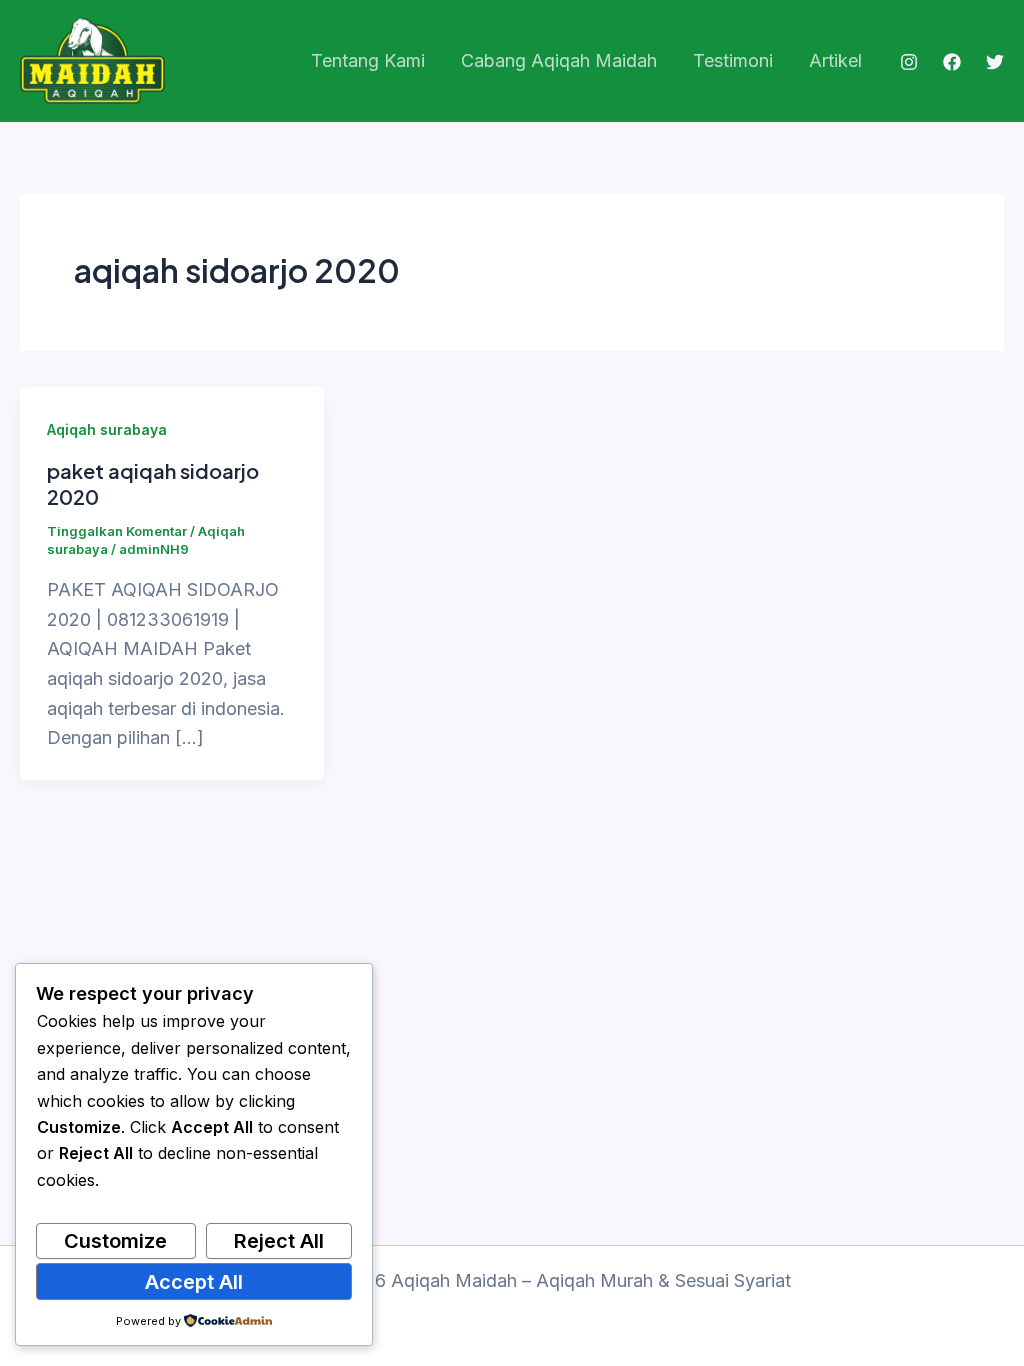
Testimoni (733, 60)
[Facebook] (952, 62)
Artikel (835, 60)
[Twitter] (995, 62)
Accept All (194, 1282)
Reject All (279, 1241)
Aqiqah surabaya (107, 429)
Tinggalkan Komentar (117, 531)
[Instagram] (909, 62)
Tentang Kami (368, 60)
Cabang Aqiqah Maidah (559, 60)
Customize (115, 1241)
